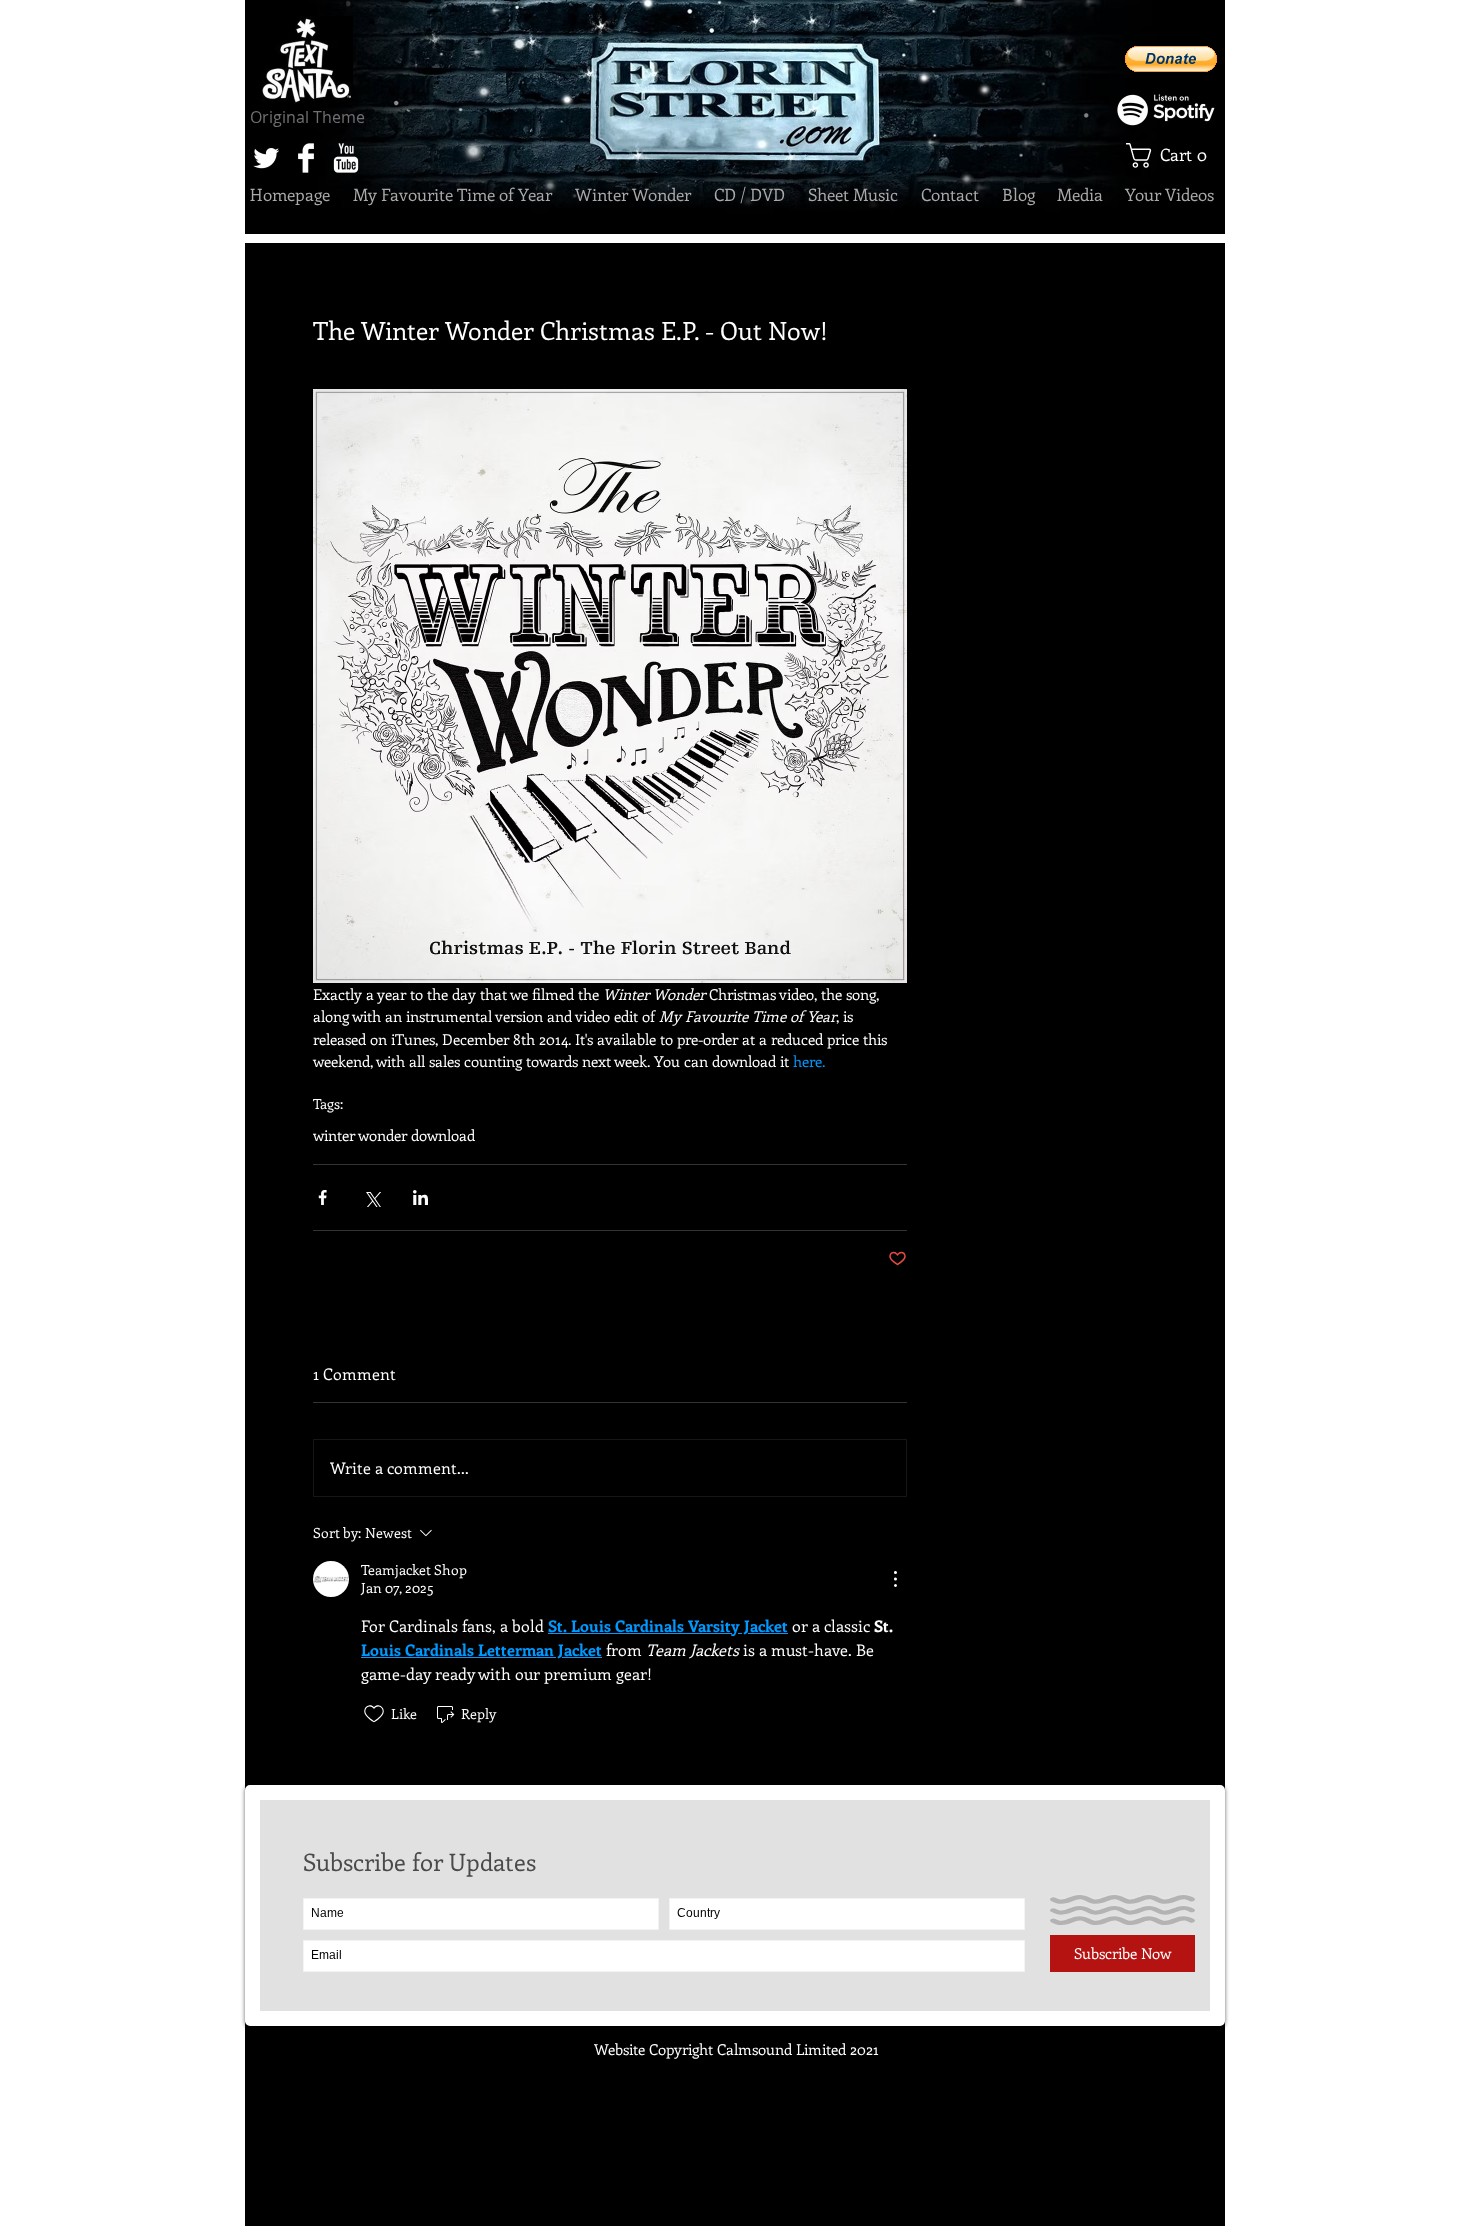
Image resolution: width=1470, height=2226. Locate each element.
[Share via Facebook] (322, 1197)
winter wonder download (394, 1135)
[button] (1173, 155)
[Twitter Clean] (266, 158)
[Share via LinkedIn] (420, 1197)
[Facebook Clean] (306, 158)
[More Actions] (895, 1579)
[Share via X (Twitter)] (371, 1197)
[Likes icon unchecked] (374, 1714)
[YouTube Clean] (346, 158)
